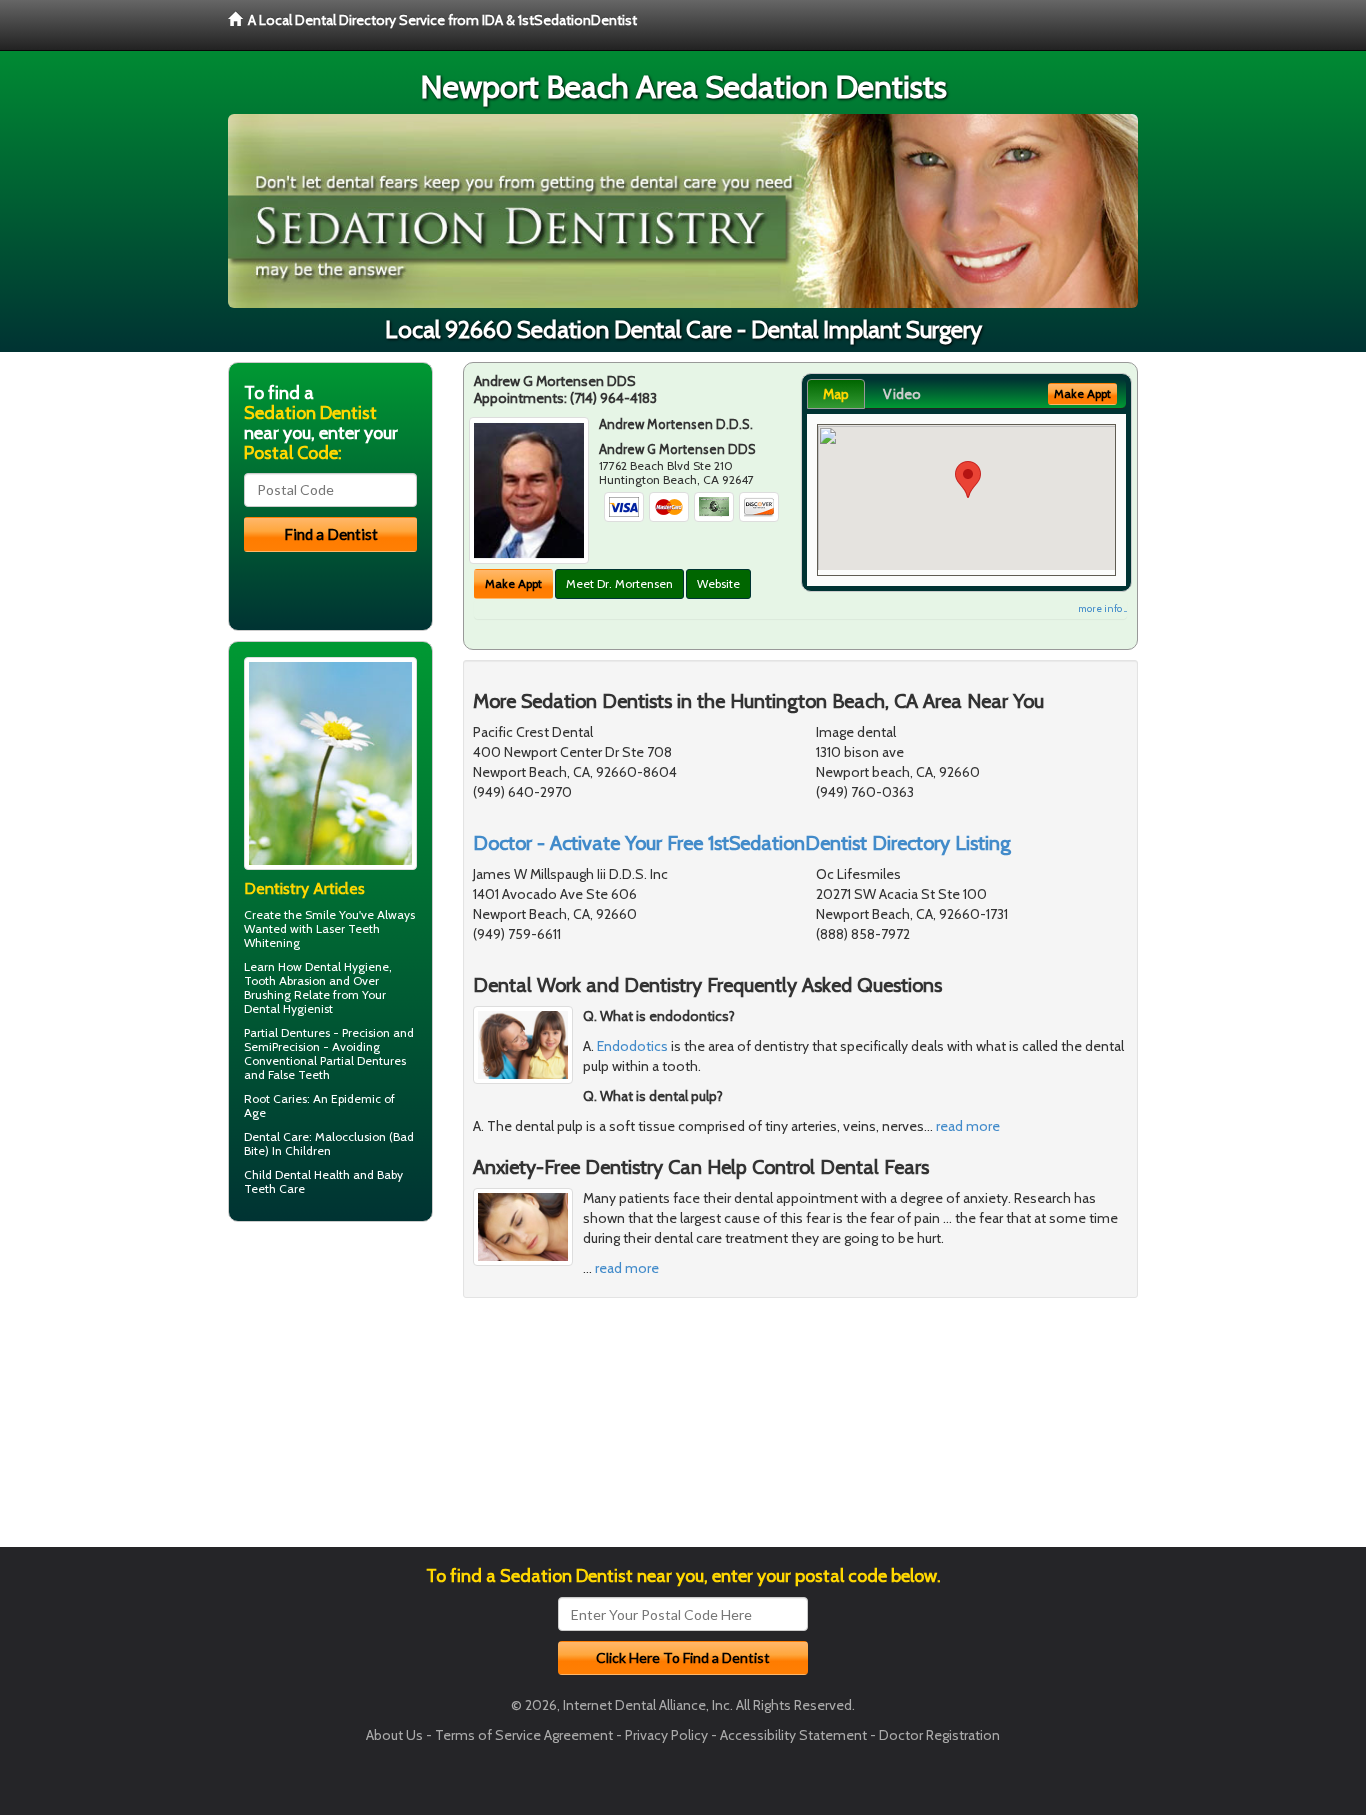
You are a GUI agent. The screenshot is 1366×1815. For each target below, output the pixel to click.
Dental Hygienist (288, 1008)
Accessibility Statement (793, 1735)
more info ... (1102, 608)
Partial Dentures (287, 1032)
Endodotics (632, 1046)
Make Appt (513, 583)
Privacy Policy (666, 1735)
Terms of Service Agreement (524, 1735)
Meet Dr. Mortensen (619, 583)
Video (902, 394)
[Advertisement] (330, 1392)
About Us (394, 1735)
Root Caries (275, 1098)
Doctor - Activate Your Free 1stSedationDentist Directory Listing (742, 843)
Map (836, 394)
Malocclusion (350, 1136)
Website (718, 583)
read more (968, 1126)
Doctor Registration (939, 1735)
